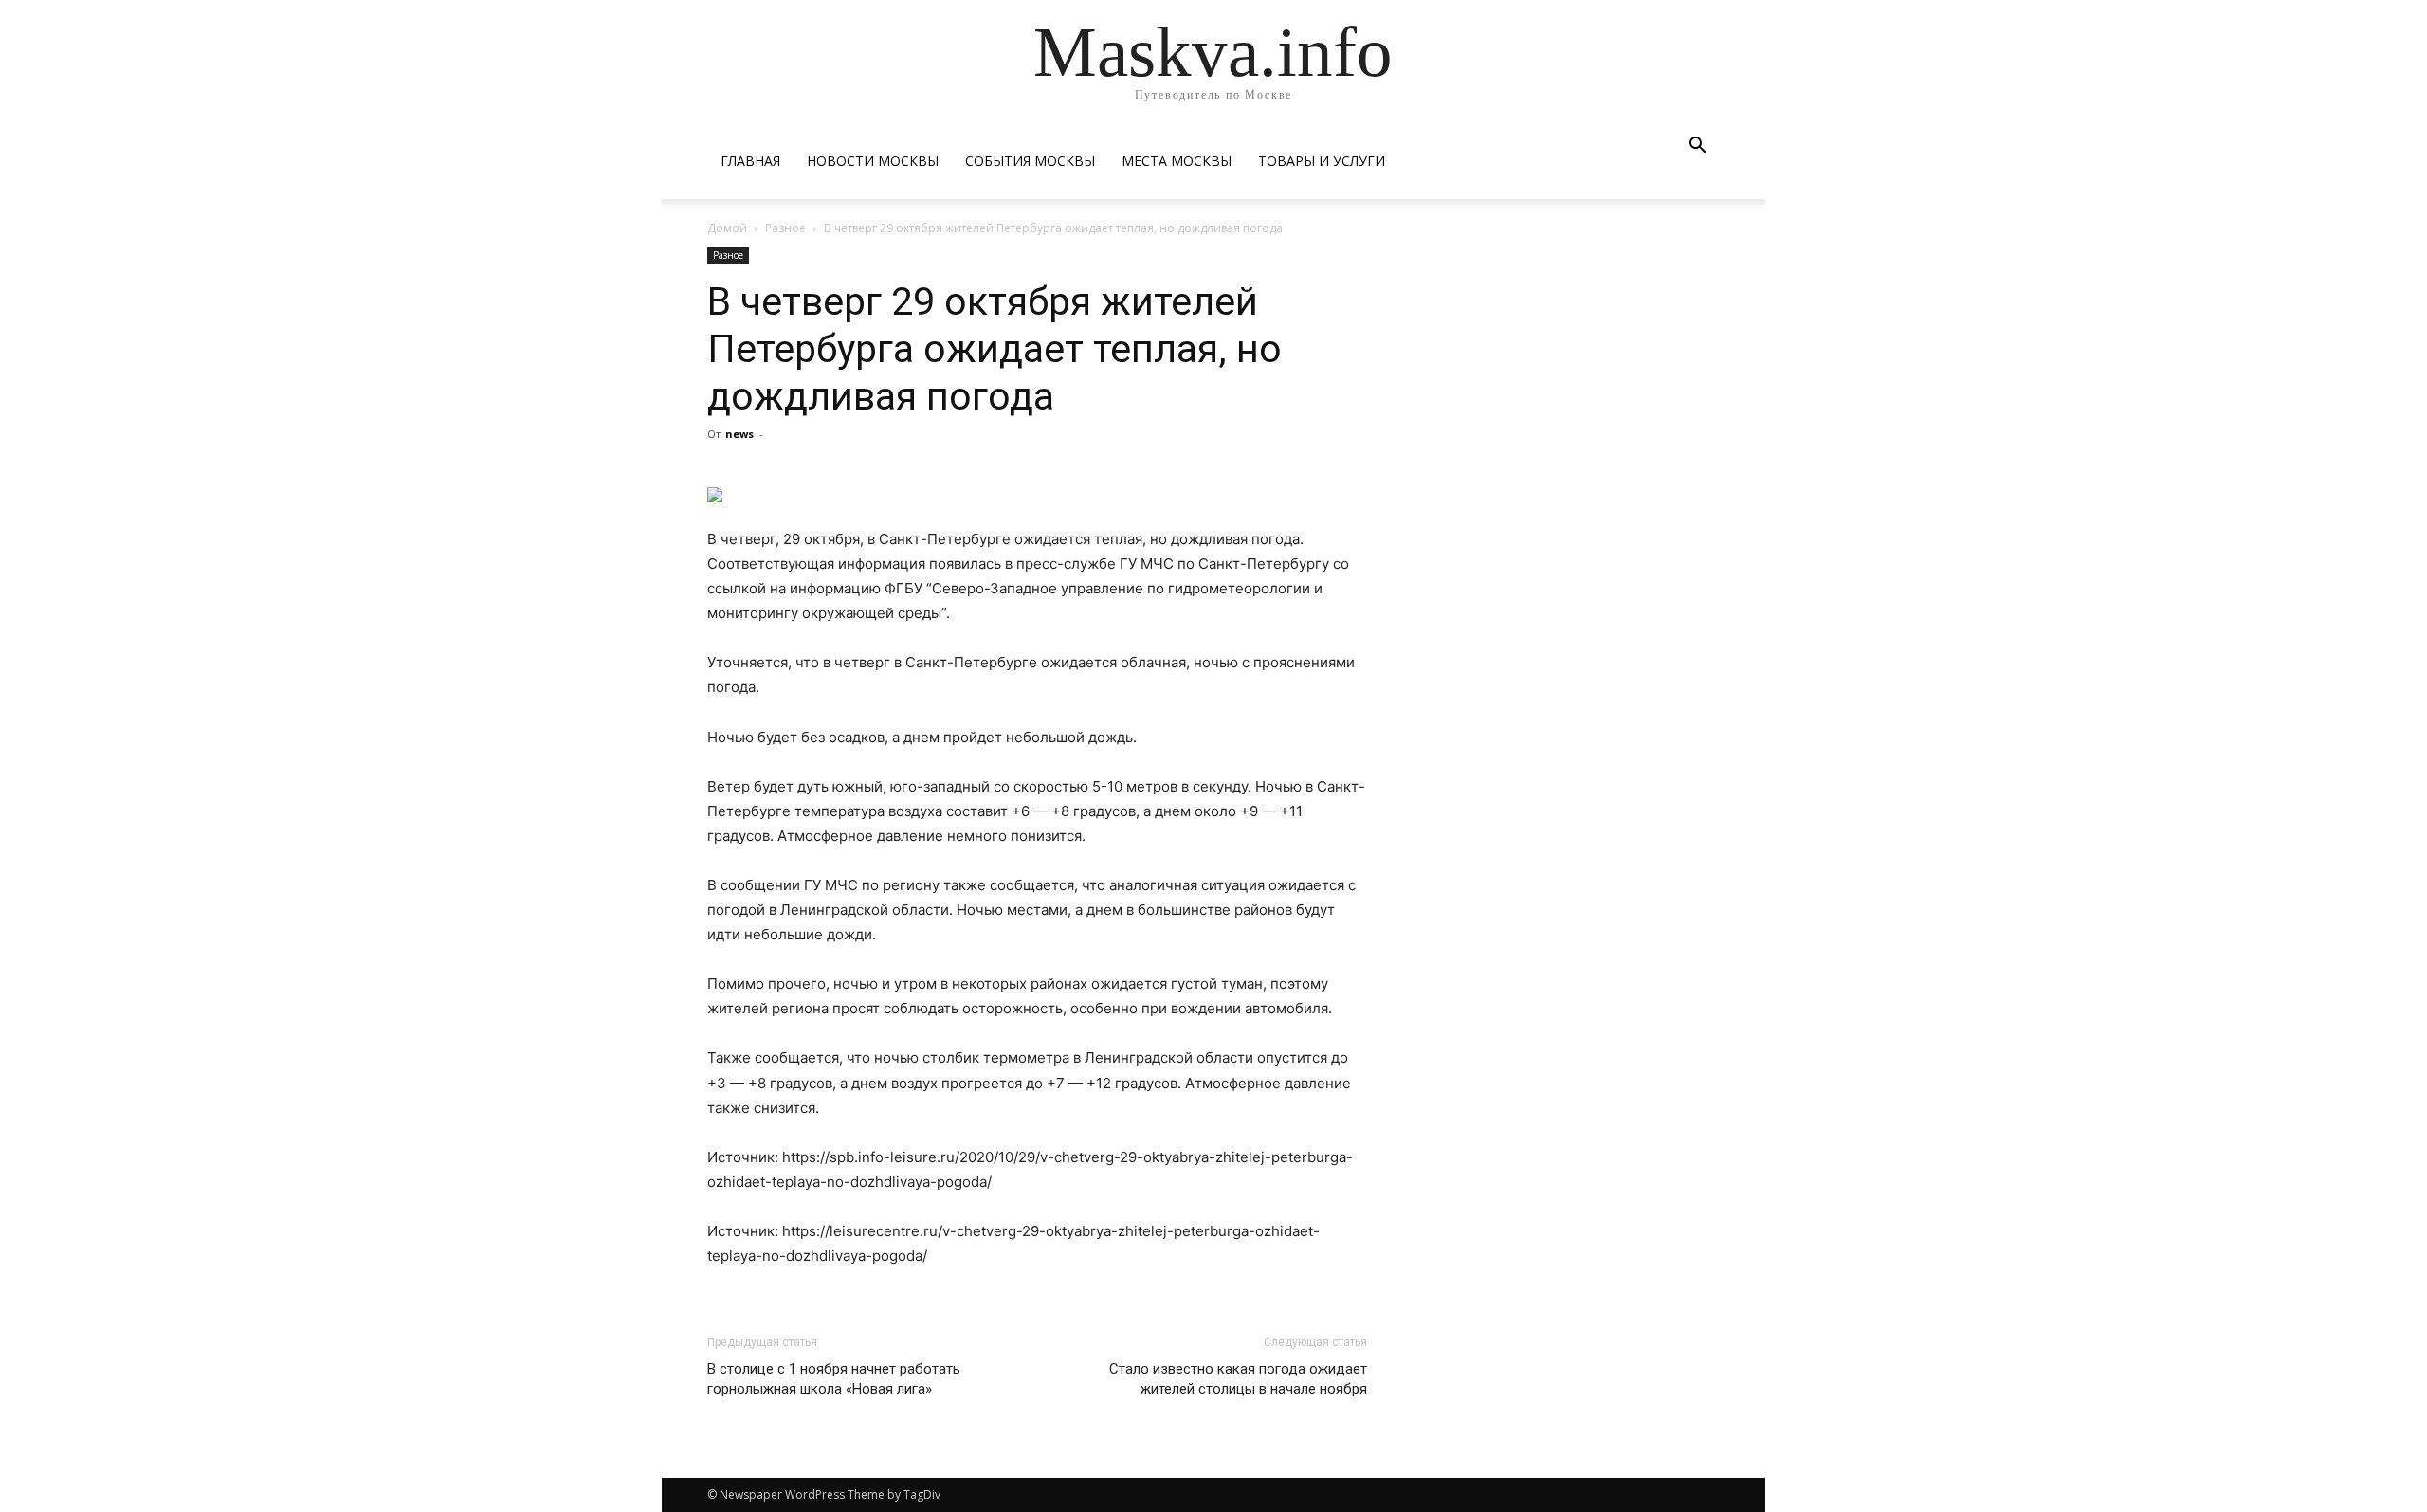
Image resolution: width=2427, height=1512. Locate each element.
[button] (1697, 147)
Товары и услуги (1322, 161)
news (739, 434)
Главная (750, 161)
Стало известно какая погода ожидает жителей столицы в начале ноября (1238, 1379)
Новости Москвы (873, 161)
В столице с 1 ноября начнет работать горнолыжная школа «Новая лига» (834, 1379)
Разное (785, 228)
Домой (727, 228)
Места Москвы (1177, 161)
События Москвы (1030, 161)
